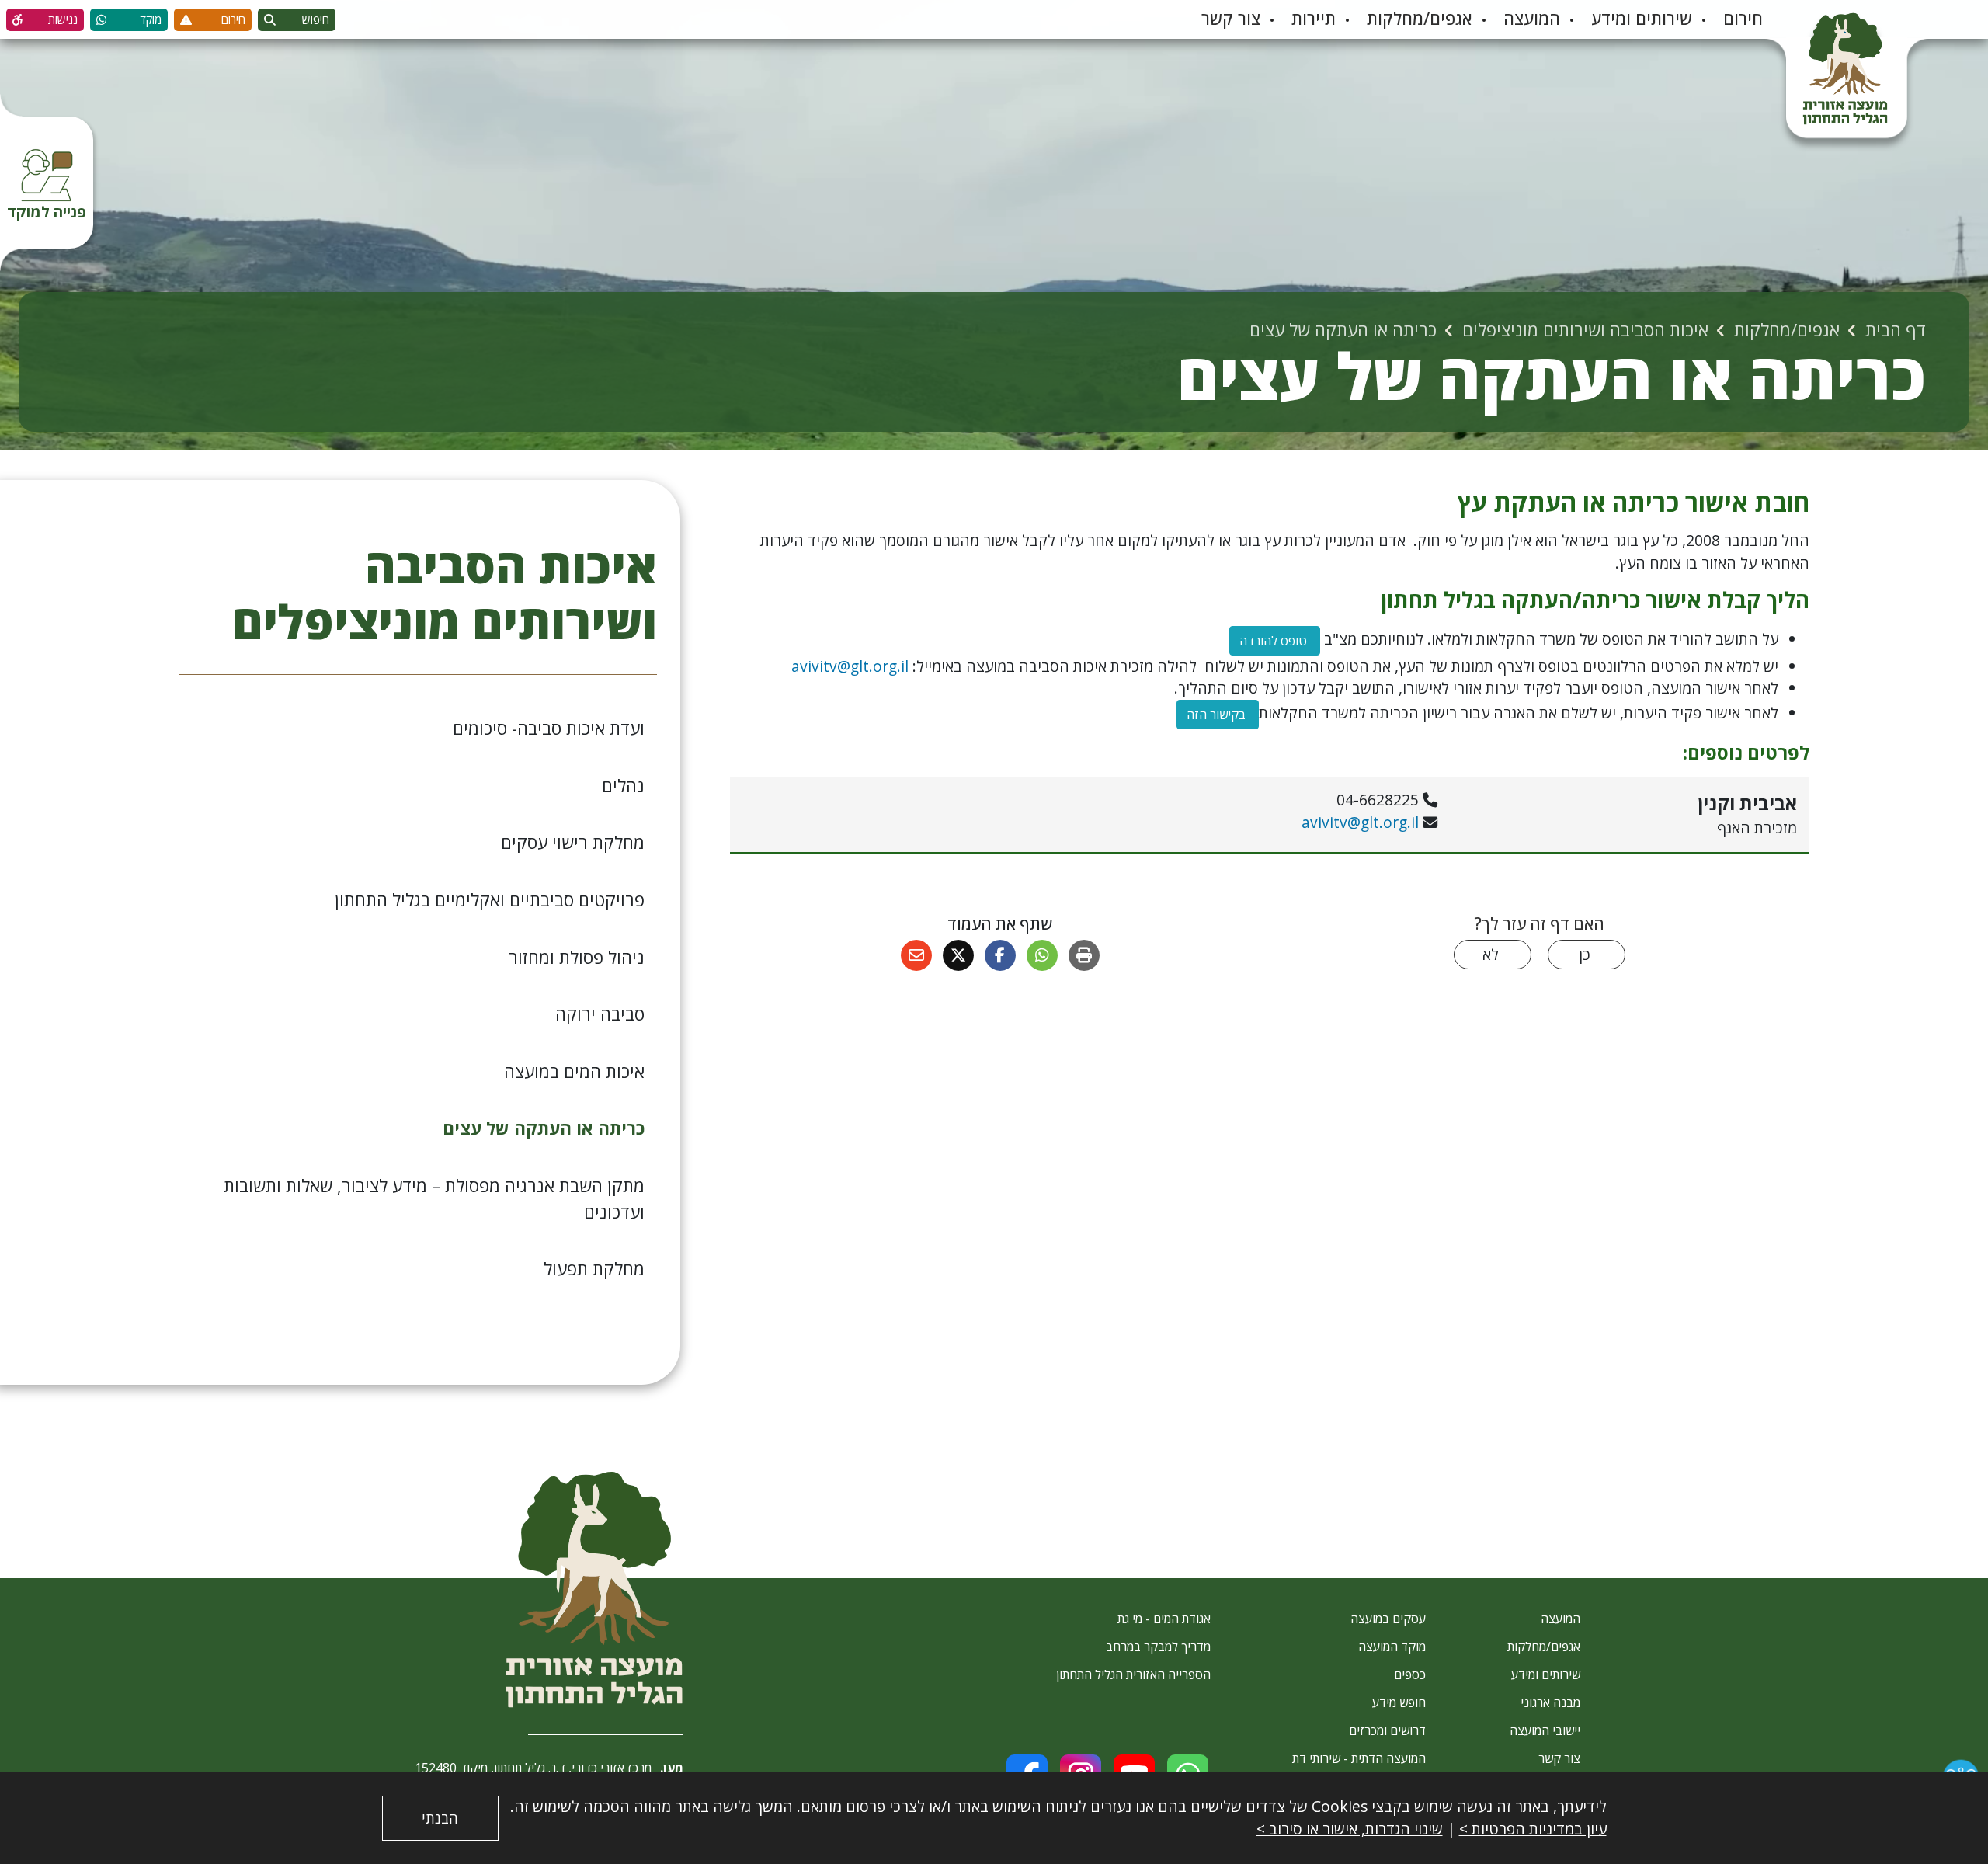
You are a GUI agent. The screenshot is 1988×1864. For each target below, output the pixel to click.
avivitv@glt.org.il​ (850, 666)
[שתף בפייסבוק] (1000, 955)
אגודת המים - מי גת (1164, 1619)
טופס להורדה (1270, 638)
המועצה (1532, 18)
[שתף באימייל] (916, 955)
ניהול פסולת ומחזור (577, 957)
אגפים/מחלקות (1420, 18)
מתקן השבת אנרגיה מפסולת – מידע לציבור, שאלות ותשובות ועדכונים (434, 1199)
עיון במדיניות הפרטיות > (1533, 1829)
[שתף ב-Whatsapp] (1042, 955)
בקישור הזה (1218, 715)
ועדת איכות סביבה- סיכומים (549, 728)
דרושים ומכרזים (1387, 1730)
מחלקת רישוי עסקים (573, 842)
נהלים (623, 786)
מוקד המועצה (1392, 1647)
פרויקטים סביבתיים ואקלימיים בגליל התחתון (490, 900)
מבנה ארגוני (1550, 1702)
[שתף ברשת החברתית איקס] (958, 955)
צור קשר (1231, 18)
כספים (1410, 1674)
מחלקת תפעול (594, 1269)
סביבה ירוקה (600, 1014)
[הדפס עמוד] (1084, 955)
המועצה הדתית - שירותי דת (1359, 1758)
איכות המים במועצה (574, 1071)
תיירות (1314, 18)
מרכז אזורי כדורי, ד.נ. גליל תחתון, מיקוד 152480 (533, 1768)
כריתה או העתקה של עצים (544, 1128)
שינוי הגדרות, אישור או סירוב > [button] (1350, 1829)
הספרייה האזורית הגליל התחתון (1133, 1674)
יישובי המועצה (1545, 1730)
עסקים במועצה (1388, 1619)
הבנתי (440, 1818)
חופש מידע (1399, 1702)
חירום (1743, 18)
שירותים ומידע (1642, 18)
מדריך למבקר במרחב (1158, 1647)
